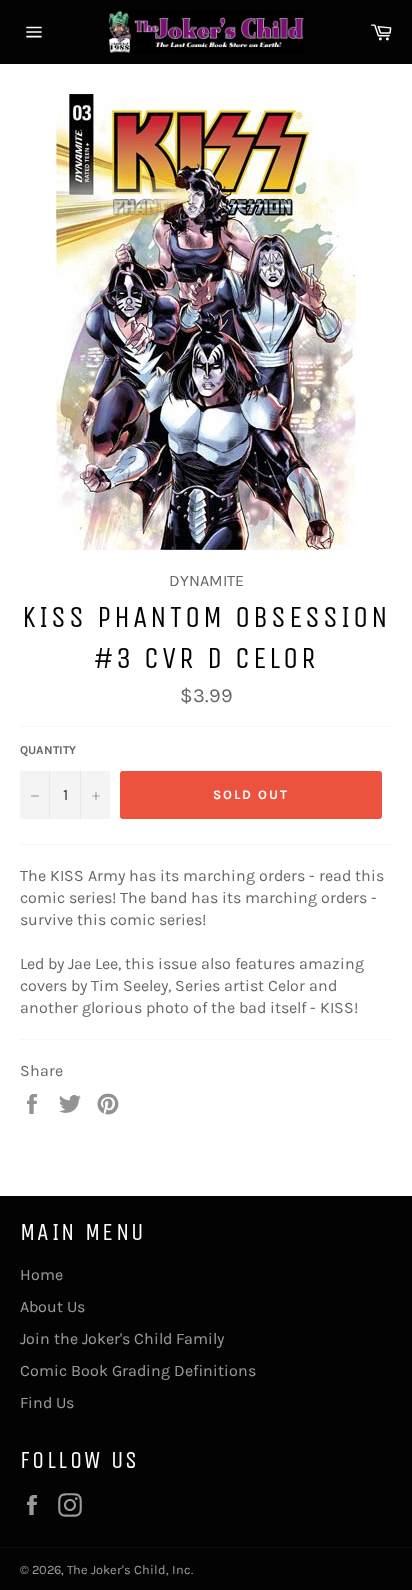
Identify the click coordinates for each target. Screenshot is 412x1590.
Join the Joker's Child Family (122, 1338)
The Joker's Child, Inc (129, 1569)
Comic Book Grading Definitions (138, 1370)
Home (41, 1274)
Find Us (47, 1402)
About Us (52, 1306)
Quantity (48, 750)
